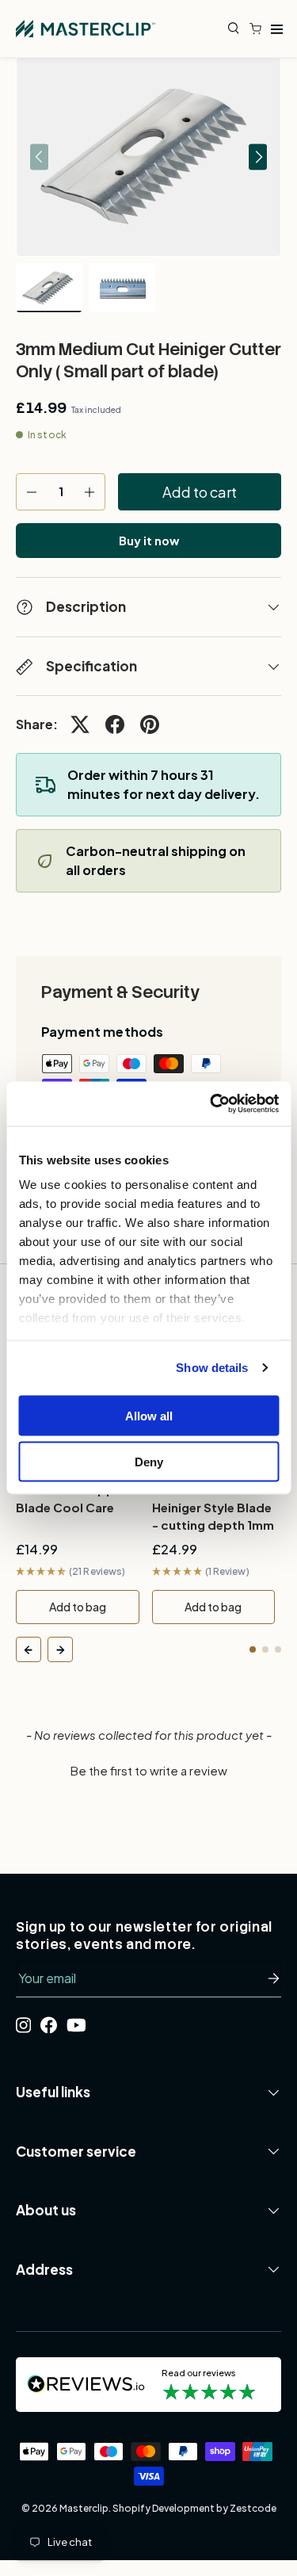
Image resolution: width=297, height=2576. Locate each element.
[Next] (60, 1649)
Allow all (149, 1415)
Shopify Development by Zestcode (194, 2508)
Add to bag (78, 1607)
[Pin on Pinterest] (150, 724)
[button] (259, 29)
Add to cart (200, 492)
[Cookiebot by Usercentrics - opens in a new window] (211, 1104)
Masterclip (84, 2508)
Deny (149, 1462)
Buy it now (149, 541)
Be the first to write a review (149, 1770)
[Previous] (29, 1649)
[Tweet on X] (80, 724)
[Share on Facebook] (115, 724)
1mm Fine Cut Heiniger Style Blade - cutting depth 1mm (213, 1507)
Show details (212, 1368)
